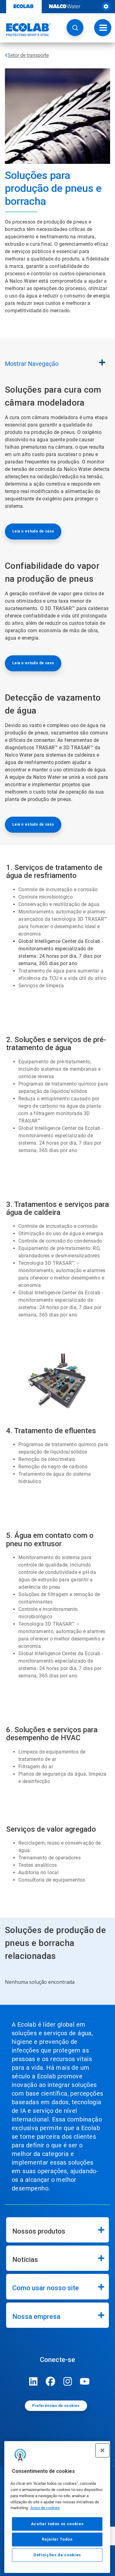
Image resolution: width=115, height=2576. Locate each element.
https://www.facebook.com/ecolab (51, 2381)
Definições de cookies (57, 2555)
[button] (75, 28)
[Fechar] (102, 2450)
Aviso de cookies (45, 2508)
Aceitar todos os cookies (57, 2524)
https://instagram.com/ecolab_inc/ (68, 2381)
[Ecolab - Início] (25, 30)
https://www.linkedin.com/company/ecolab (33, 2381)
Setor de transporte (28, 55)
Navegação (32, 364)
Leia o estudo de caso (33, 531)
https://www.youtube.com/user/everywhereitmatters (85, 2381)
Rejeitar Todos (57, 2539)
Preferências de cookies (56, 2406)
